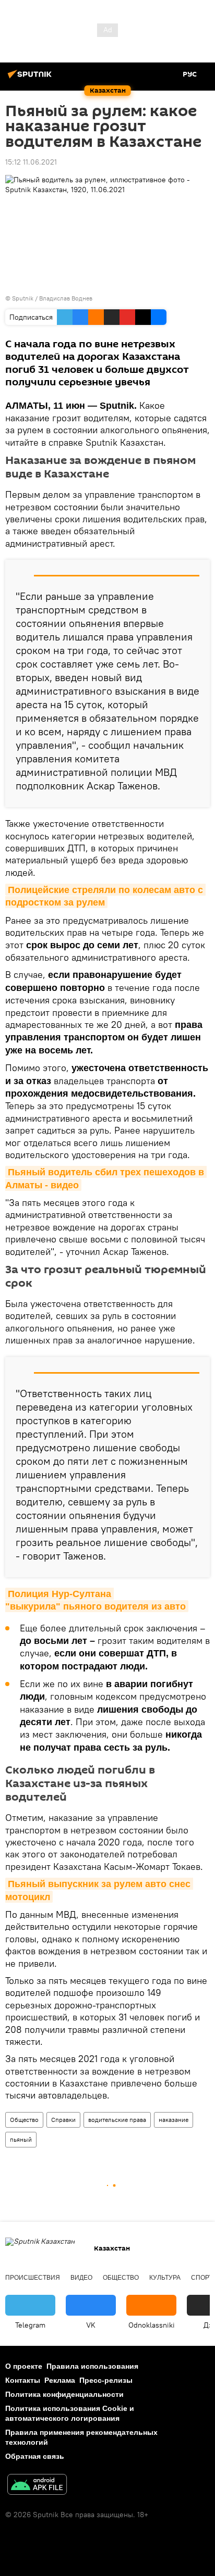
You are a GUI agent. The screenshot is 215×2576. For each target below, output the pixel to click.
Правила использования (92, 2366)
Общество (24, 2120)
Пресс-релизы (106, 2380)
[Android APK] (37, 2486)
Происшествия (33, 2278)
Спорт (202, 2278)
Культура (165, 2278)
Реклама (60, 2380)
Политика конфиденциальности (64, 2394)
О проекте (24, 2366)
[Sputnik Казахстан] (31, 78)
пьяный (21, 2139)
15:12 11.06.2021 (31, 162)
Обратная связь (35, 2456)
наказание (174, 2120)
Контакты (23, 2380)
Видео (81, 2278)
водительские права (117, 2120)
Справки (63, 2120)
